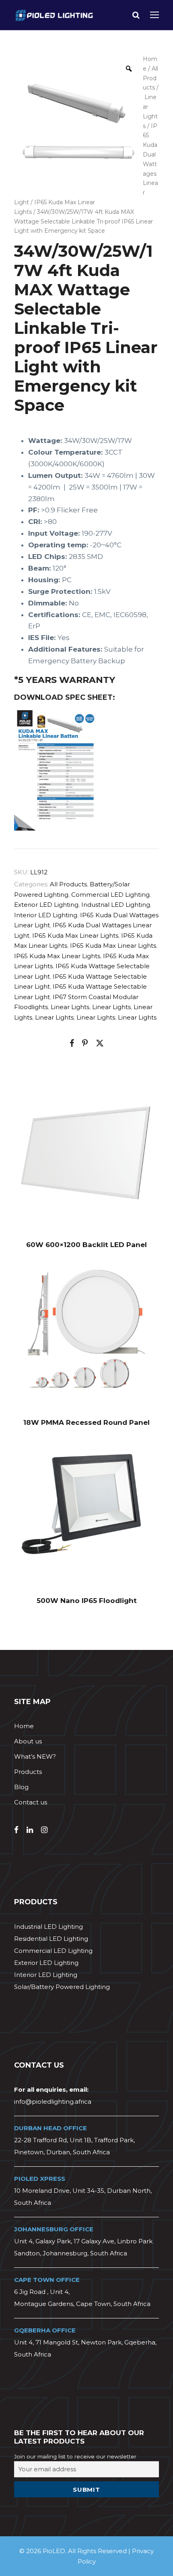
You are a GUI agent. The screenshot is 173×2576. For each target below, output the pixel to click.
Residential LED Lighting (51, 1939)
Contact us (31, 1802)
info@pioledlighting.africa (53, 2102)
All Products (150, 78)
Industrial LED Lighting (116, 905)
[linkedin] (30, 1830)
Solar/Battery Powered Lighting (62, 1987)
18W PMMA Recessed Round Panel (86, 1422)
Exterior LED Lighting (46, 905)
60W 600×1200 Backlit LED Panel (86, 1245)
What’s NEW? (35, 1756)
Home (24, 1726)
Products (28, 1772)
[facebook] (16, 1830)
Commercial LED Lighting (110, 895)
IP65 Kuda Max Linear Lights (75, 936)
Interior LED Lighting (46, 915)
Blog (21, 1787)
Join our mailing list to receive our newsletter (75, 2456)
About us (28, 1741)
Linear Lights (70, 1007)
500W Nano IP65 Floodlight (87, 1601)
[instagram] (44, 1830)
